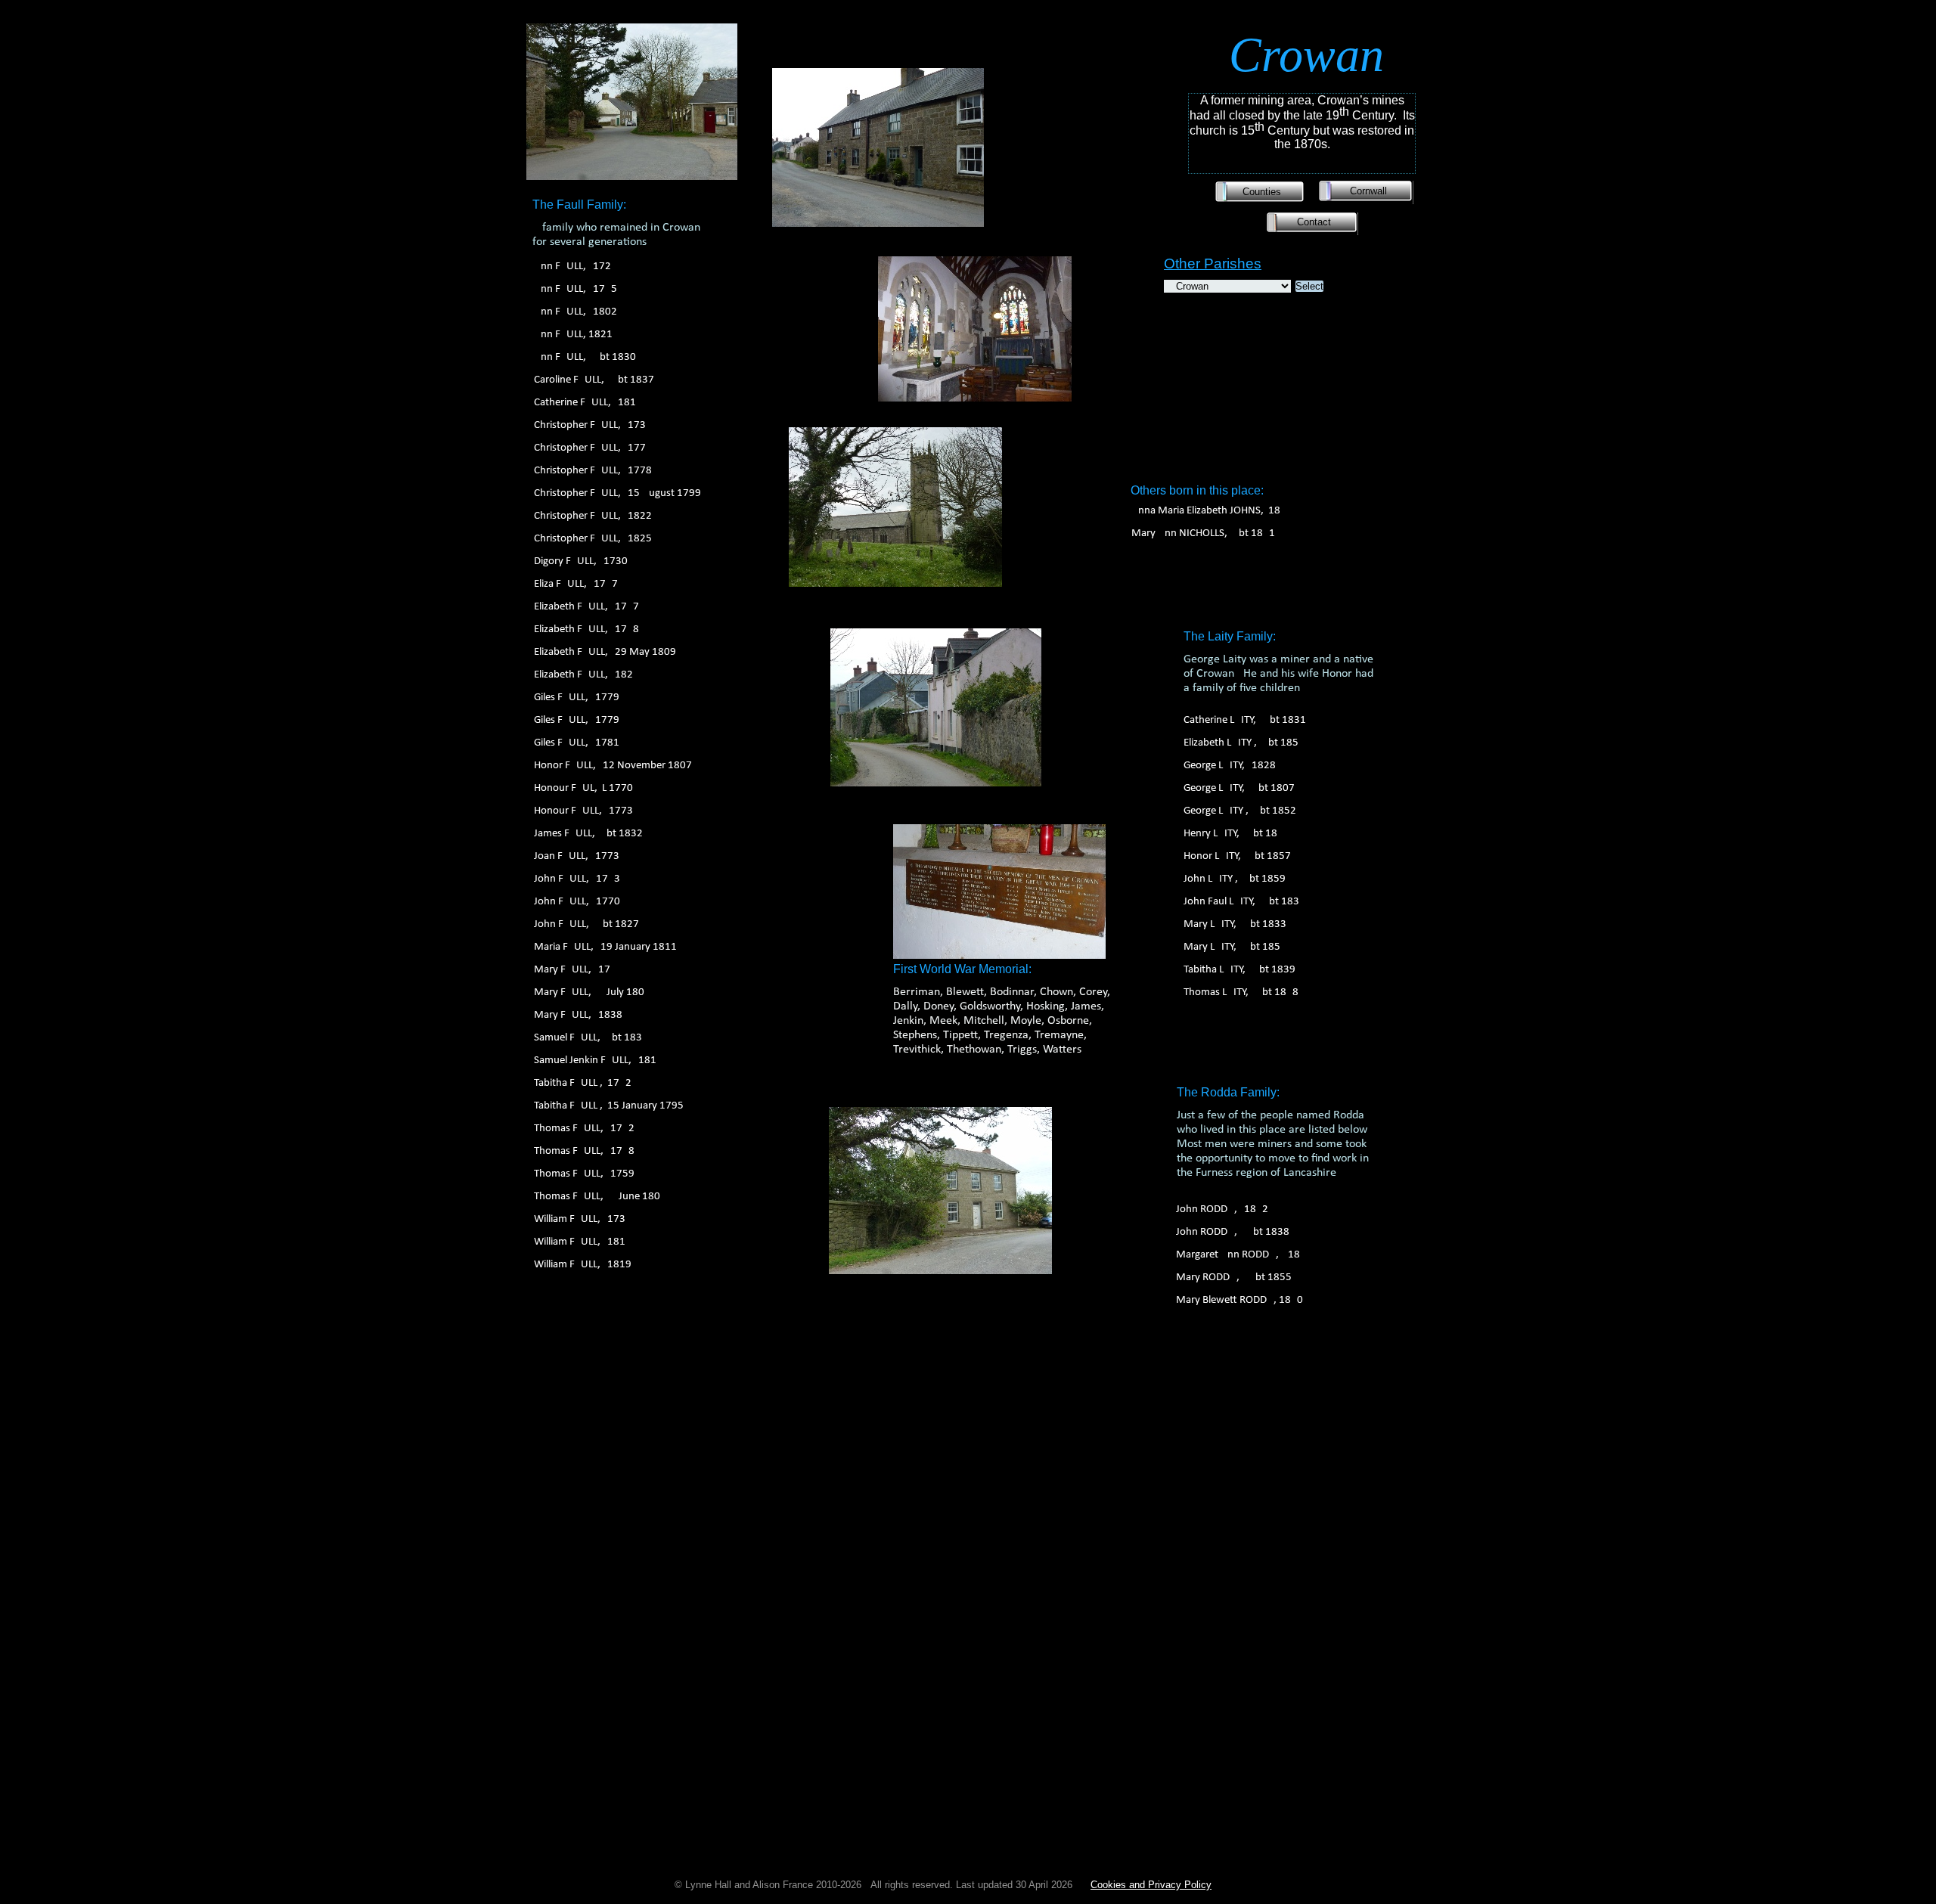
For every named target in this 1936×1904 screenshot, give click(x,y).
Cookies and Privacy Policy (1151, 1885)
